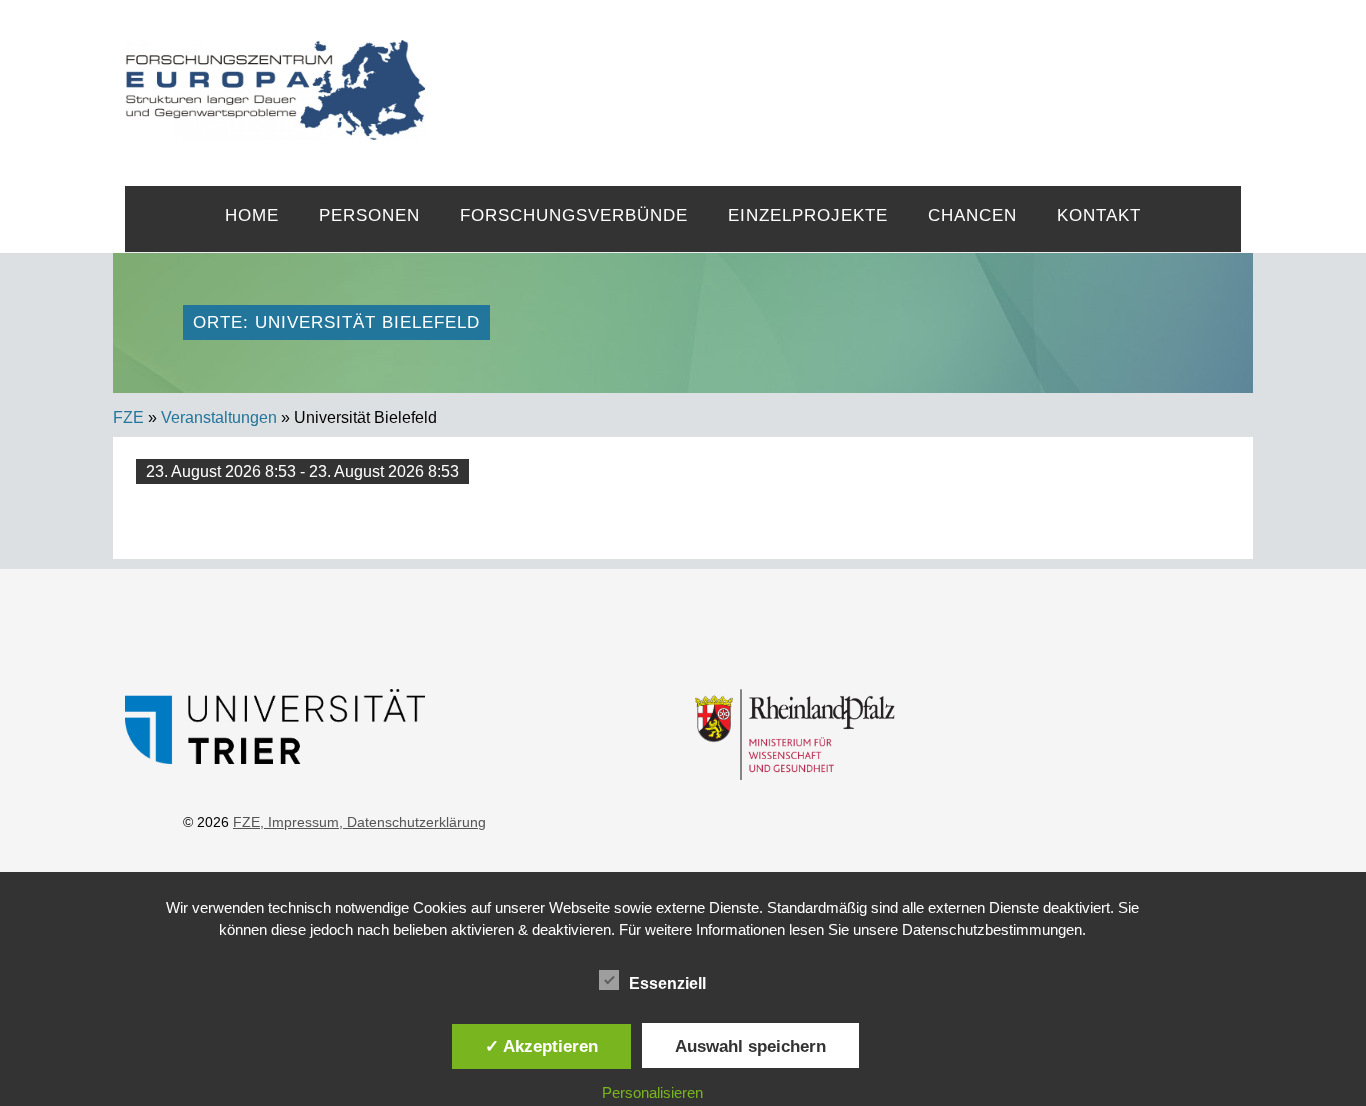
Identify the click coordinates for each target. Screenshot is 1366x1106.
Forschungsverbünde (574, 215)
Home (252, 215)
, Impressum (299, 822)
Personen (369, 215)
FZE (833, 72)
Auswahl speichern (750, 1046)
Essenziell (667, 983)
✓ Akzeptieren (541, 1046)
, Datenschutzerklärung (412, 822)
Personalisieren (652, 1092)
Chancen (972, 215)
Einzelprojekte (808, 215)
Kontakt (1099, 215)
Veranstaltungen (219, 417)
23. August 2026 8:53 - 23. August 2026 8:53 (302, 471)
